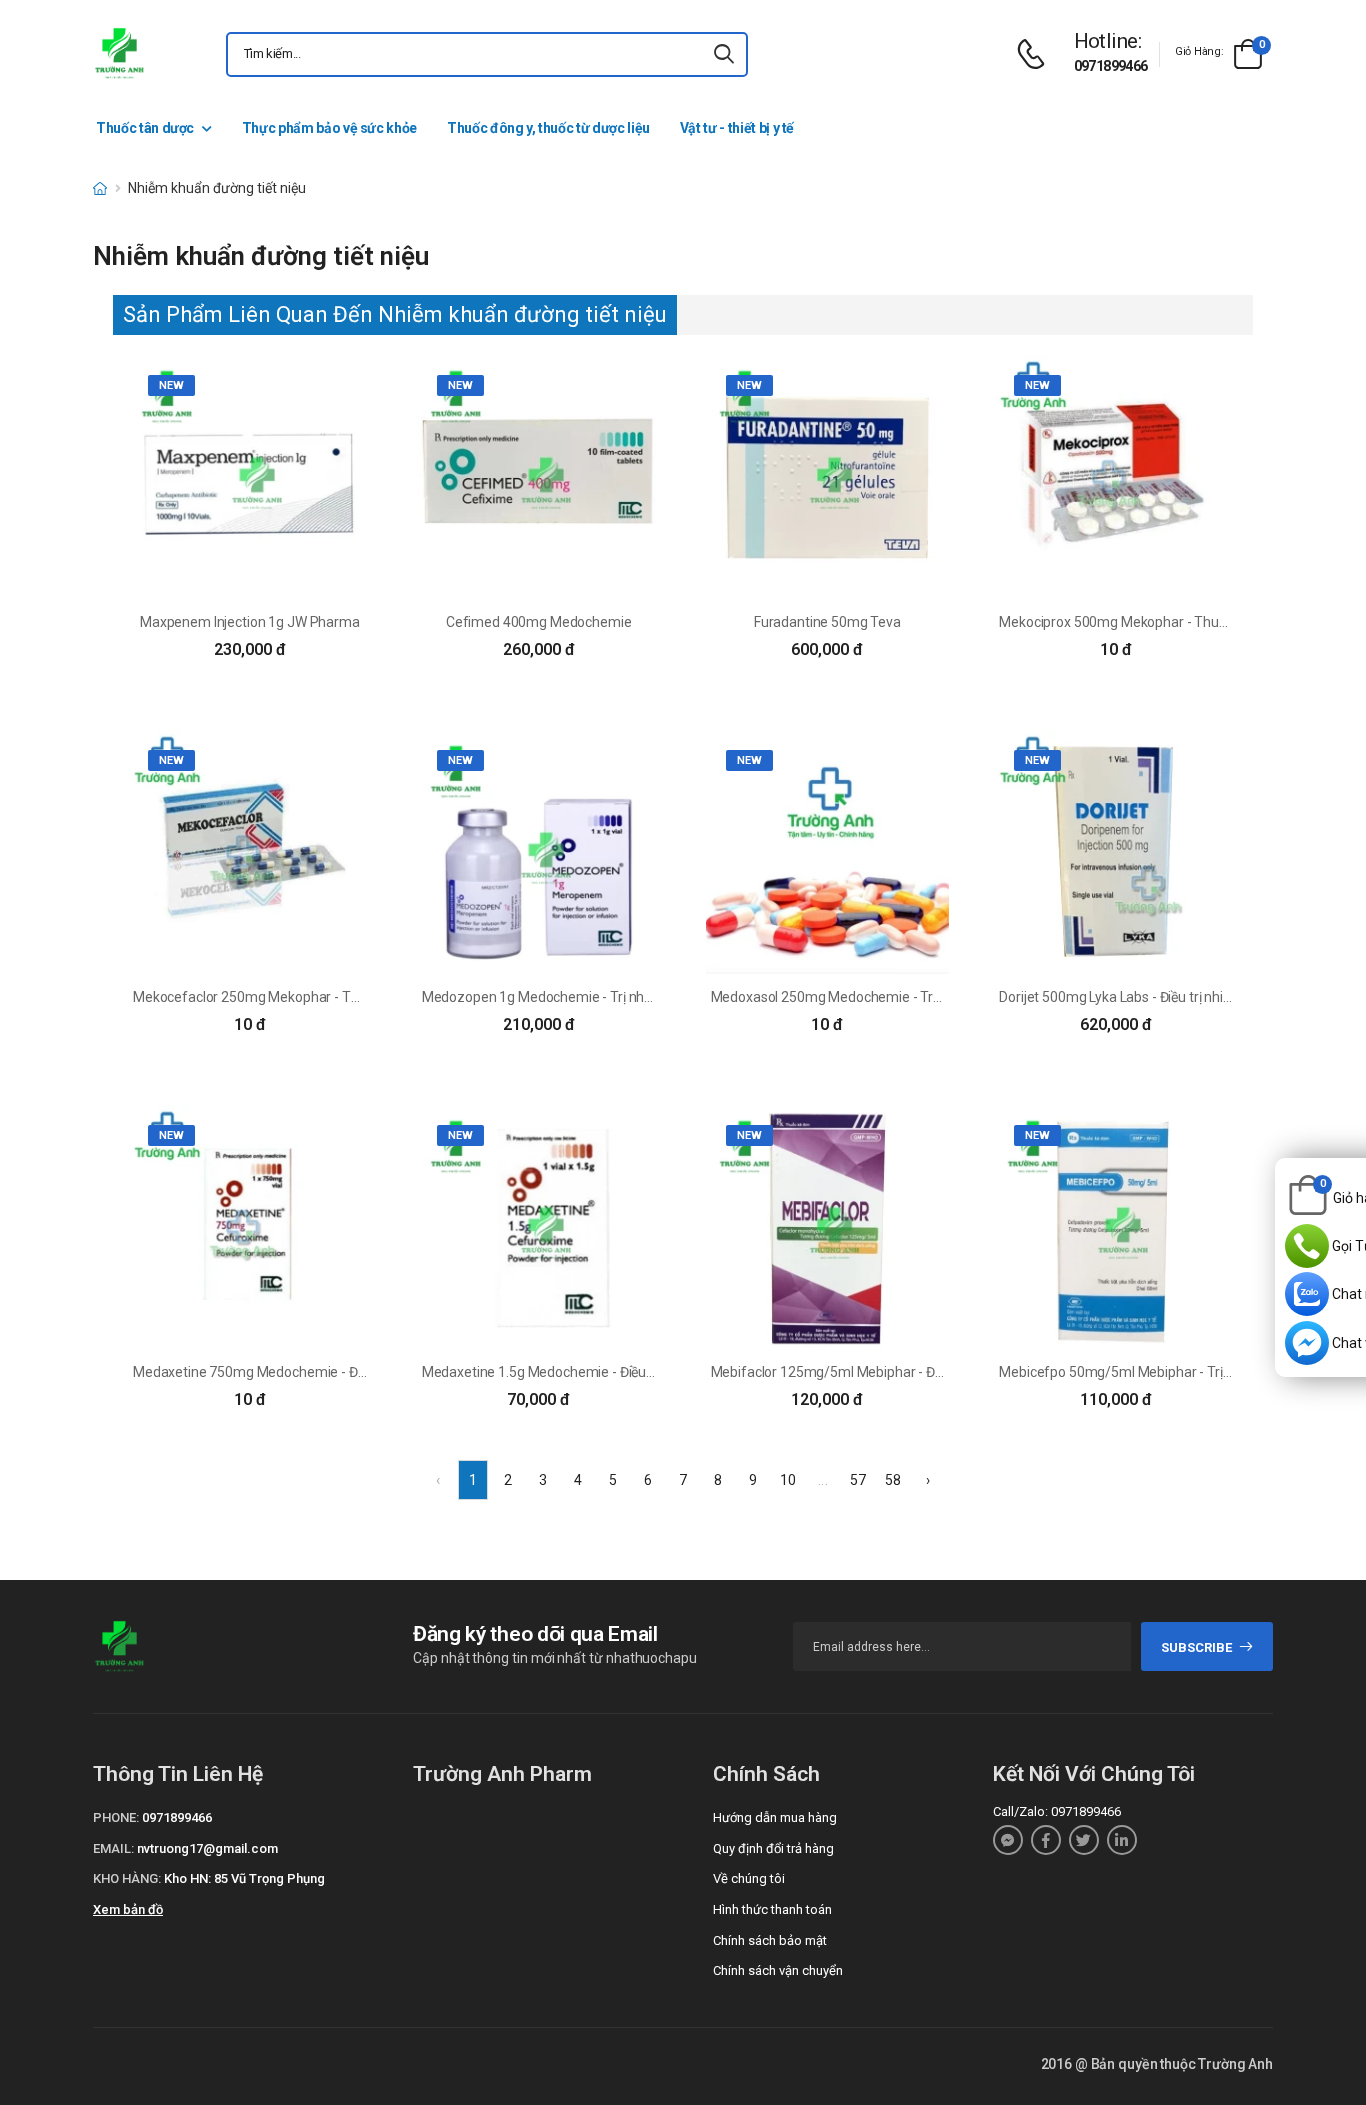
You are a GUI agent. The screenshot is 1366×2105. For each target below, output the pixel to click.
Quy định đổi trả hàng (773, 1848)
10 (788, 1480)
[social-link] (1008, 1840)
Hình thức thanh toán (772, 1909)
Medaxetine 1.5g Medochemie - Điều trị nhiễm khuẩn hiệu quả (610, 1372)
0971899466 (1111, 66)
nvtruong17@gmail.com (207, 1848)
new (171, 385)
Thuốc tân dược (145, 128)
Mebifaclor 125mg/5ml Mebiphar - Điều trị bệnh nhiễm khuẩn (897, 1372)
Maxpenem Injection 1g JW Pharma (250, 622)
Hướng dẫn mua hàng (775, 1817)
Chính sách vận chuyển (778, 1970)
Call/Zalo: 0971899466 (1057, 1811)
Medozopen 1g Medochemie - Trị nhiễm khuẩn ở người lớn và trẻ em (630, 997)
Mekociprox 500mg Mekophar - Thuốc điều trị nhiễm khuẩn (1179, 622)
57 (858, 1480)
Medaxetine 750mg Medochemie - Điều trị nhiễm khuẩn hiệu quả (330, 1372)
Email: (113, 1848)
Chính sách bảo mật (770, 1940)
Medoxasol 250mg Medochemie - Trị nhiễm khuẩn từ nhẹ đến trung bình (931, 997)
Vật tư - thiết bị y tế (737, 128)
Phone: (116, 1817)
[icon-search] (724, 54)
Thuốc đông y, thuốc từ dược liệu (548, 128)
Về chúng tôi (749, 1878)
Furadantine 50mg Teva (827, 622)
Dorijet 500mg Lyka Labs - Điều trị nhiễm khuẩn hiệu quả (1168, 997)
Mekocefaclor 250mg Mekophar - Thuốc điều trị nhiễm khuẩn (320, 997)
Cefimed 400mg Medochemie (539, 622)
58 (893, 1480)
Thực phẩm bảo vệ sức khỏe (329, 128)
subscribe (1196, 1647)
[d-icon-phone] (1036, 54)
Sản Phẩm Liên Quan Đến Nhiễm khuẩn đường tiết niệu (395, 314)
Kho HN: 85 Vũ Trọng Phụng (244, 1878)
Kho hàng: (127, 1878)
